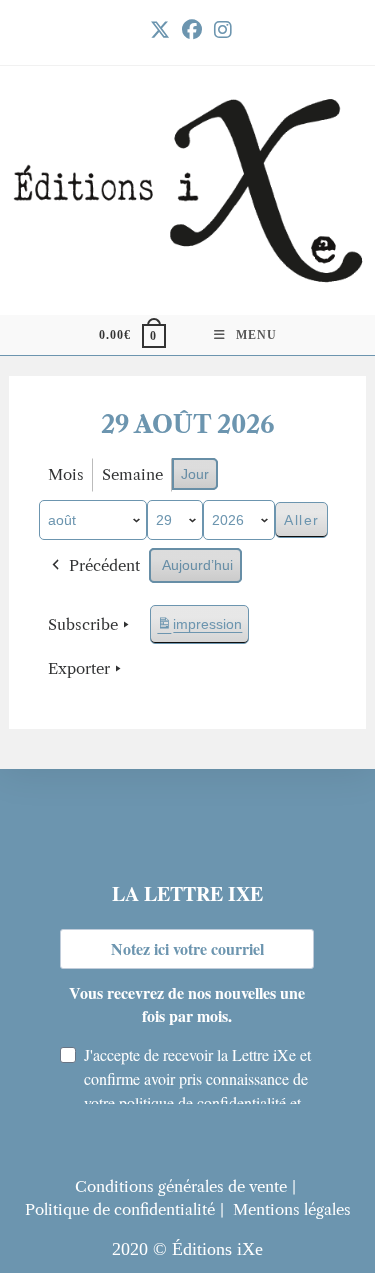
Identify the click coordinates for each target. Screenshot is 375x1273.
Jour (195, 474)
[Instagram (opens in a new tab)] (220, 30)
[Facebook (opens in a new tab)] (192, 30)
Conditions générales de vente (181, 1186)
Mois (66, 474)
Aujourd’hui (197, 565)
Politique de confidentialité (120, 1209)
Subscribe (83, 624)
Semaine (132, 474)
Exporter (79, 668)
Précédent (104, 565)
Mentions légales (292, 1209)
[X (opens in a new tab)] (160, 30)
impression (199, 629)
